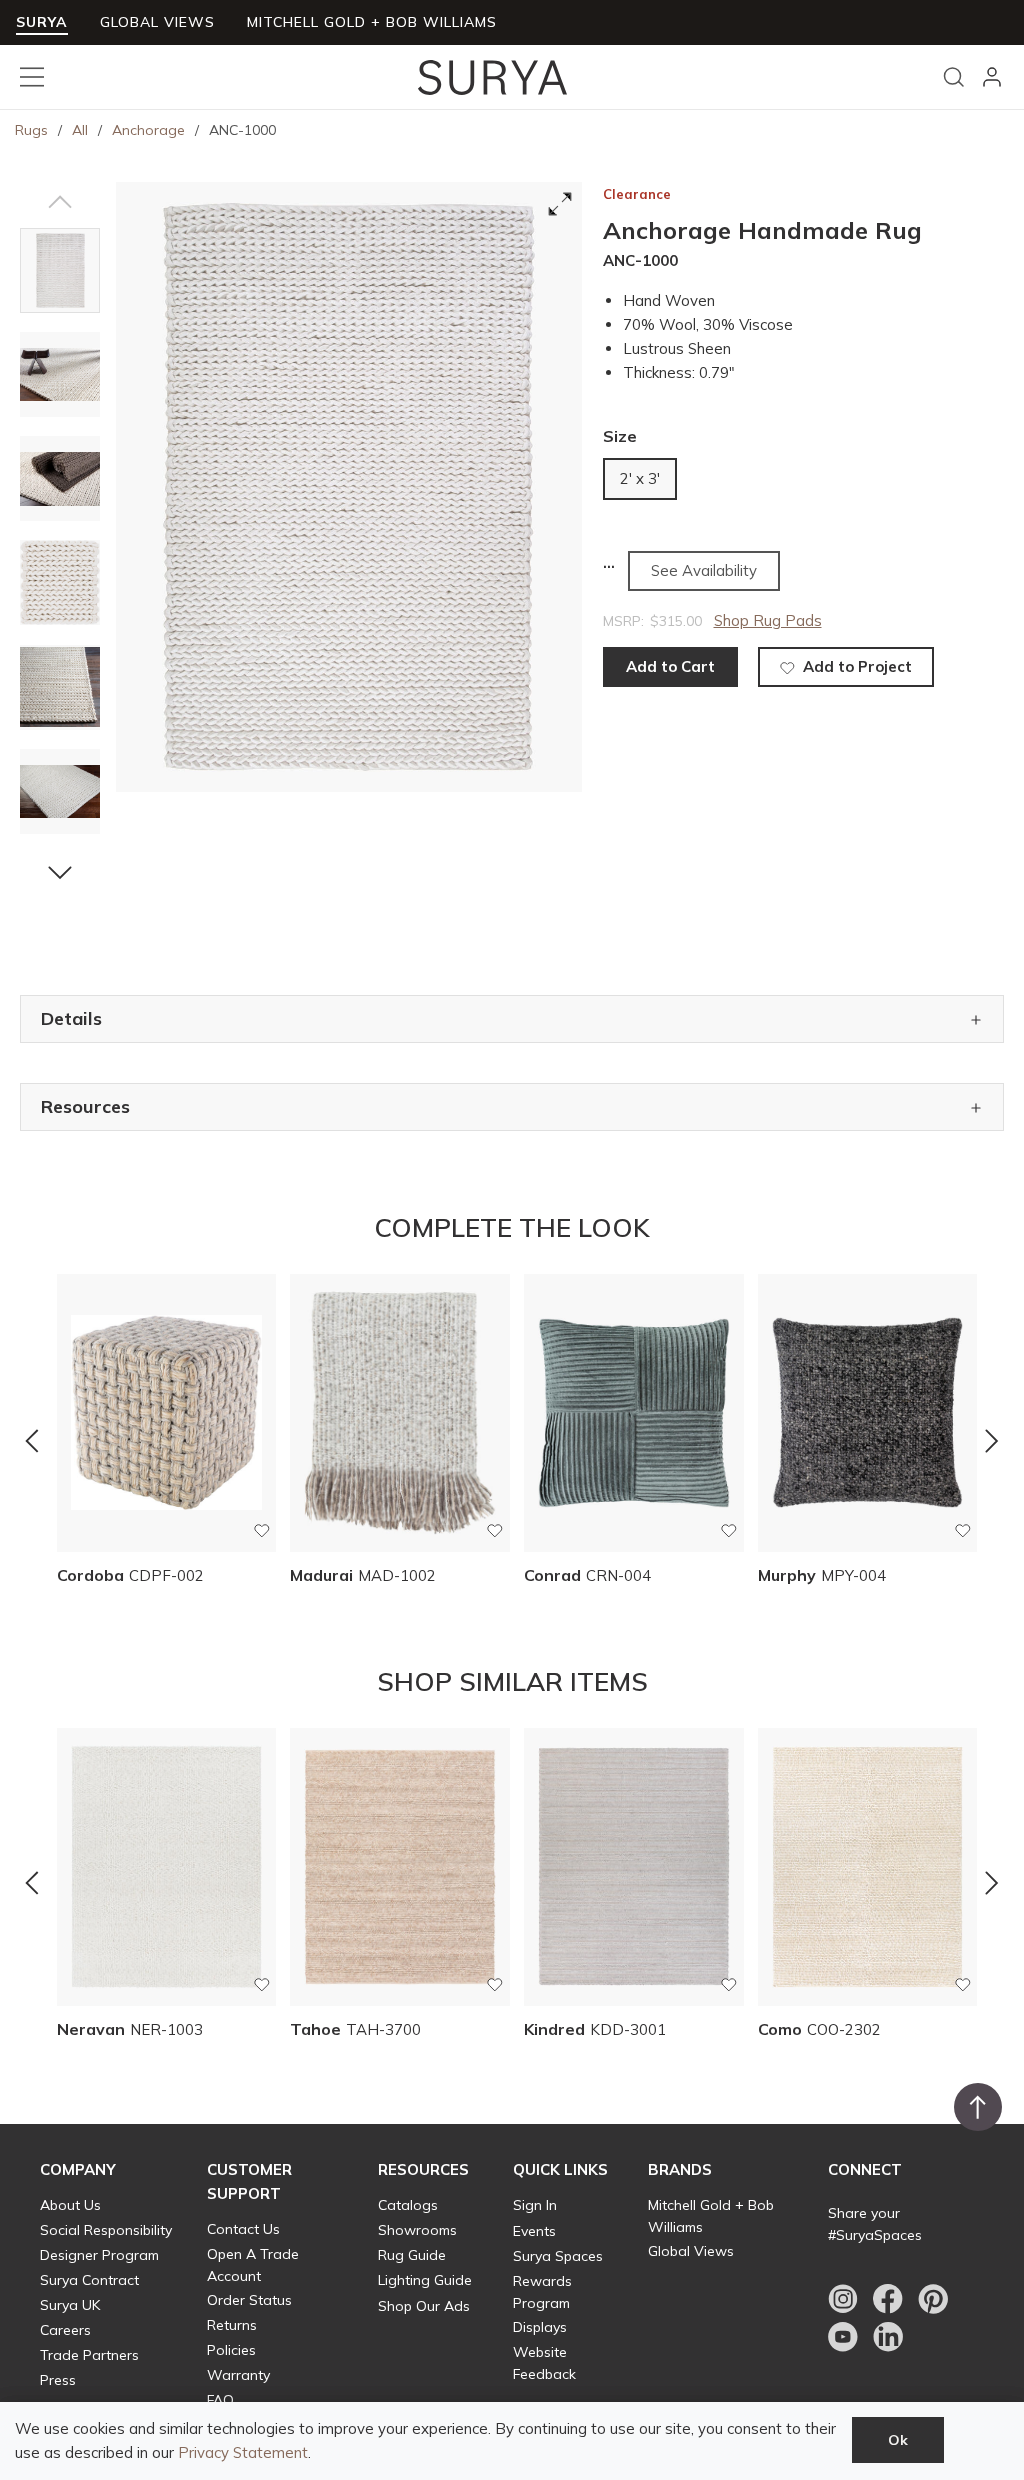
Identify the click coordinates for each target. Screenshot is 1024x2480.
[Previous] (32, 1440)
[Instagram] (843, 2299)
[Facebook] (888, 2299)
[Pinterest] (933, 2299)
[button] (60, 202)
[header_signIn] (992, 77)
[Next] (992, 1440)
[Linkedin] (888, 2337)
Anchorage (148, 130)
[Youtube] (843, 2337)
